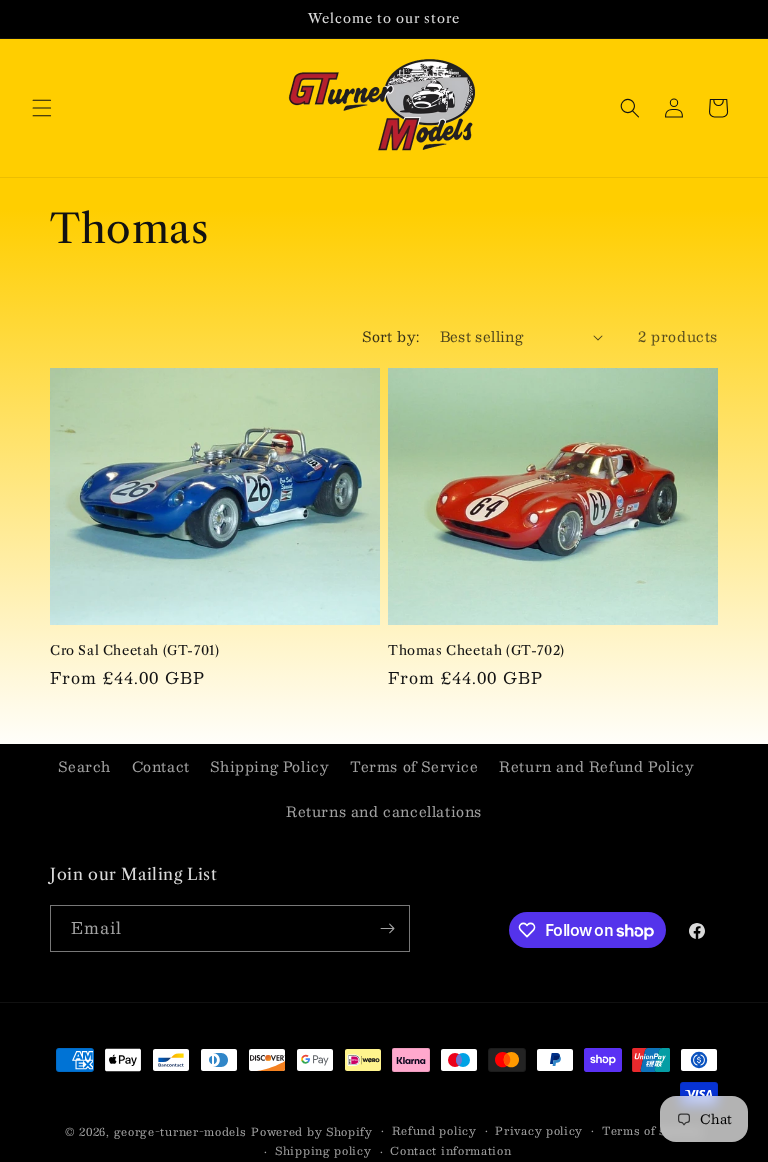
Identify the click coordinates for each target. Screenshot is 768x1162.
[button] (42, 108)
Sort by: (390, 336)
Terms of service (652, 1131)
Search (84, 766)
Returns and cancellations (384, 811)
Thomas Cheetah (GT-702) (476, 650)
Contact (161, 766)
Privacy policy (539, 1131)
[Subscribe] (387, 928)
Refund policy (434, 1131)
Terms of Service (414, 766)
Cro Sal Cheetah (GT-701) (134, 650)
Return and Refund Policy (596, 766)
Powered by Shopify (312, 1131)
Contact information (450, 1151)
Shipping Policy (269, 766)
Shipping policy (323, 1151)
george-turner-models (180, 1131)
